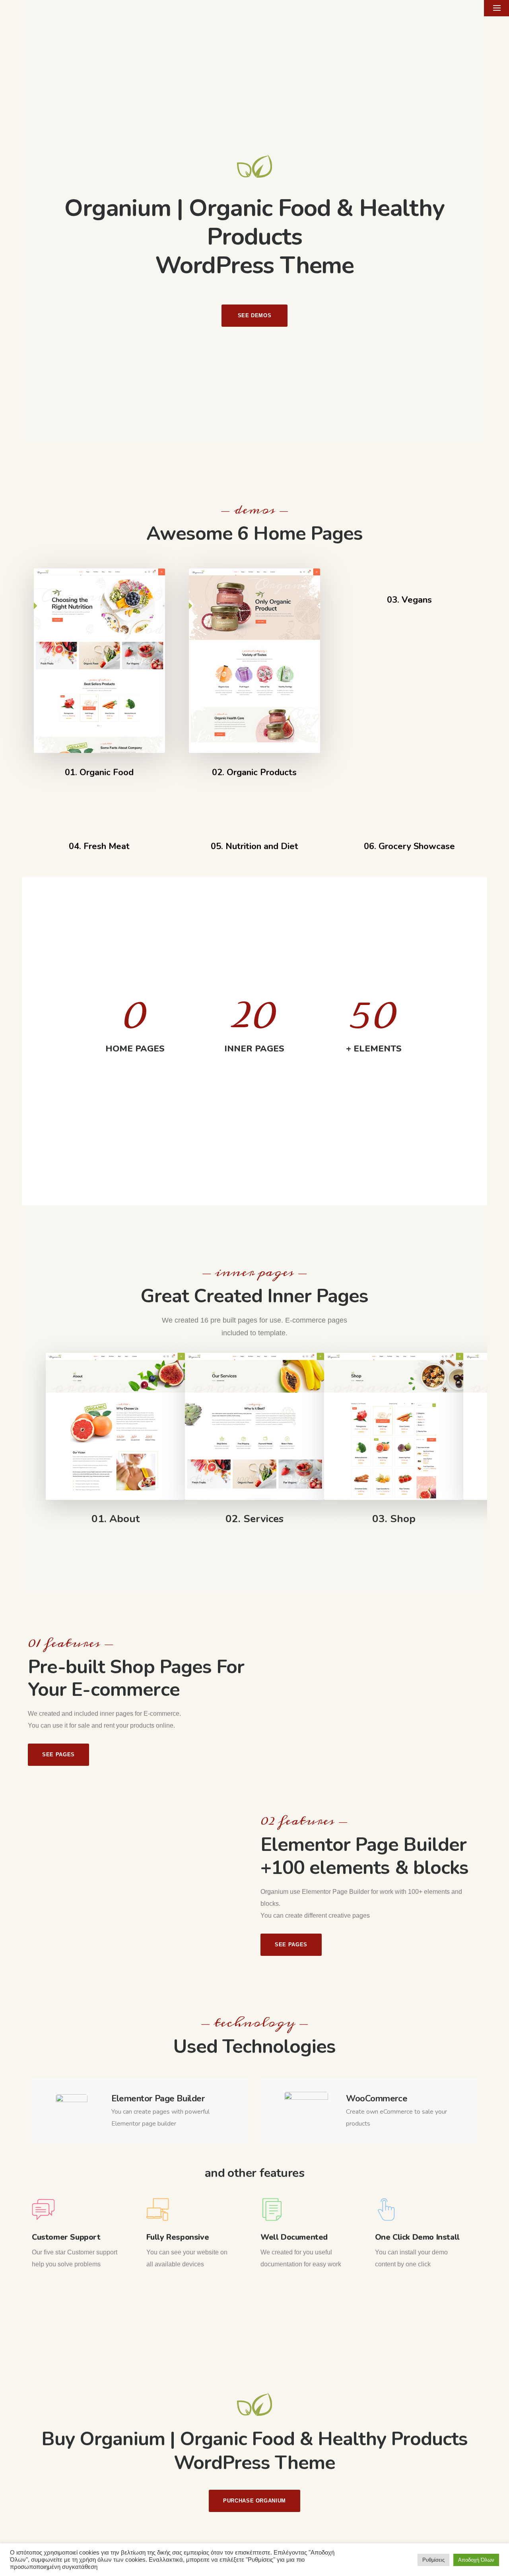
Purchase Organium (254, 2501)
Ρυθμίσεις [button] (433, 2560)
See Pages (58, 1755)
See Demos (255, 315)
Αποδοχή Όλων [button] (476, 2560)
